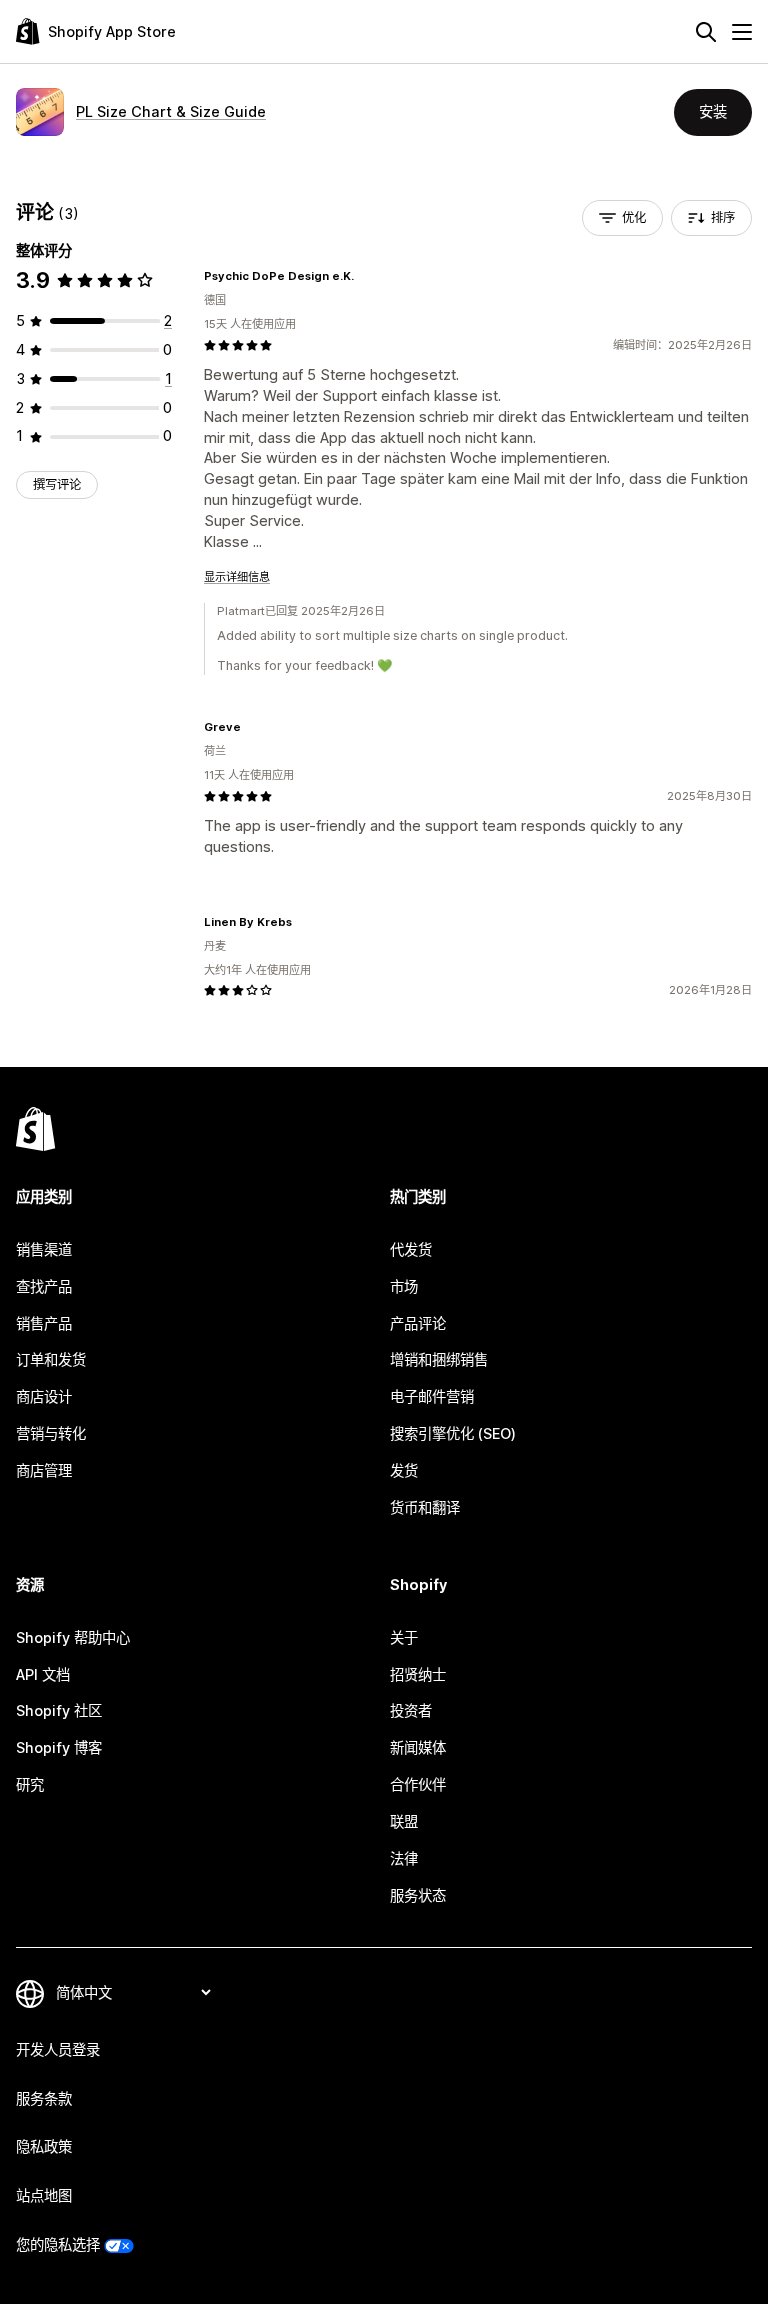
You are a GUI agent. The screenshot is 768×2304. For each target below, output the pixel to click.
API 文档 (43, 1674)
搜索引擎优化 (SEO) (453, 1433)
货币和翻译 (425, 1507)
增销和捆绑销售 (439, 1359)
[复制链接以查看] (366, 276)
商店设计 (44, 1396)
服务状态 (418, 1895)
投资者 (411, 1710)
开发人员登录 (58, 2049)
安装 (713, 111)
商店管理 (44, 1470)
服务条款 (44, 2098)
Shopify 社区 (59, 1710)
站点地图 (44, 2195)
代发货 (411, 1249)
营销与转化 (51, 1433)
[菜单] (742, 32)
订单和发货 (51, 1359)
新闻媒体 (418, 1747)
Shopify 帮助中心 (73, 1637)
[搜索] (706, 32)
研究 (30, 1784)
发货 (404, 1470)
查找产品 (44, 1286)
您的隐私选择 (58, 2244)
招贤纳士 (418, 1674)
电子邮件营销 (432, 1396)
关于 (404, 1637)
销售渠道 (44, 1249)
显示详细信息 (237, 577)
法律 (404, 1858)
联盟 (404, 1821)
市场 (404, 1286)
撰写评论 (57, 484)
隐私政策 (44, 2146)
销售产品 (44, 1323)
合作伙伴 (418, 1784)
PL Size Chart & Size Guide (171, 111)
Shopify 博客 (59, 1747)
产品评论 (418, 1323)
